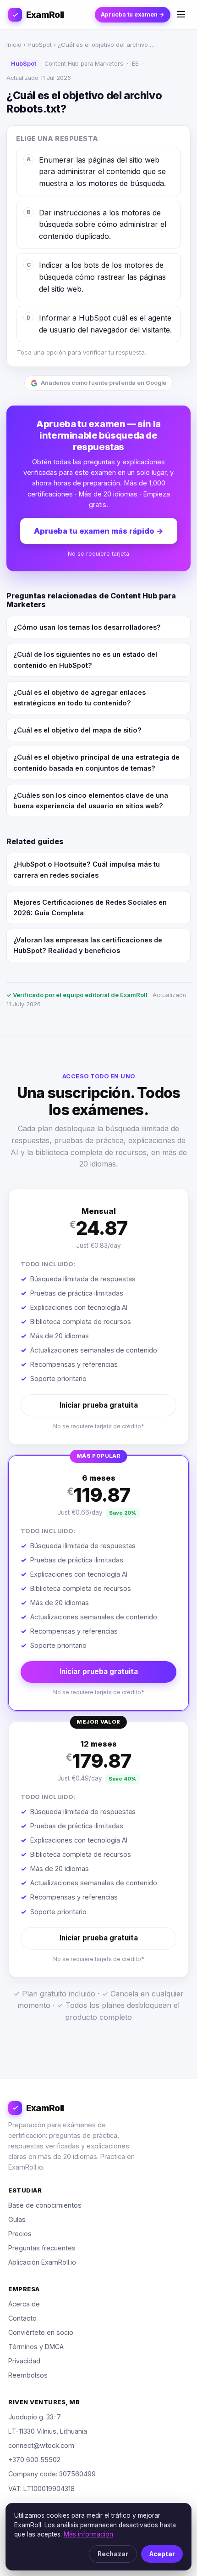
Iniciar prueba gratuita (99, 1405)
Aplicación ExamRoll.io (42, 2262)
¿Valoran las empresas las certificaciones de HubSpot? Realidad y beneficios (88, 945)
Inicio (14, 45)
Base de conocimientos (45, 2205)
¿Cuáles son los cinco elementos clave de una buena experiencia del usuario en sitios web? (91, 800)
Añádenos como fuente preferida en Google (104, 383)
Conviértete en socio (41, 2332)
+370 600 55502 (34, 2460)
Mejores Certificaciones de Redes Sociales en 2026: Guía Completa (90, 908)
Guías (17, 2219)
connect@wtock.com (41, 2445)
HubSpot (40, 45)
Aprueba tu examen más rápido (99, 531)
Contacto (22, 2318)
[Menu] (181, 15)
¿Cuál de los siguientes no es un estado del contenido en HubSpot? (85, 660)
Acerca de (24, 2304)
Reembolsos (28, 2375)
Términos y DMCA (36, 2347)
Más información (88, 2534)
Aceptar (162, 2554)
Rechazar (113, 2554)
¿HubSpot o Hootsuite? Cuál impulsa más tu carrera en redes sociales (87, 869)
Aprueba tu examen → (133, 14)
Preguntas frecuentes (42, 2248)
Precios (20, 2234)
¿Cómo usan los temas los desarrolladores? (87, 627)
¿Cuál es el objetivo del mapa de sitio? (77, 730)
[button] (98, 1317)
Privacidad (24, 2361)
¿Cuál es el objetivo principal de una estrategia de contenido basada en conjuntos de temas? (96, 762)
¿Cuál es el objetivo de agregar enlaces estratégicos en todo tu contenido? (79, 698)
